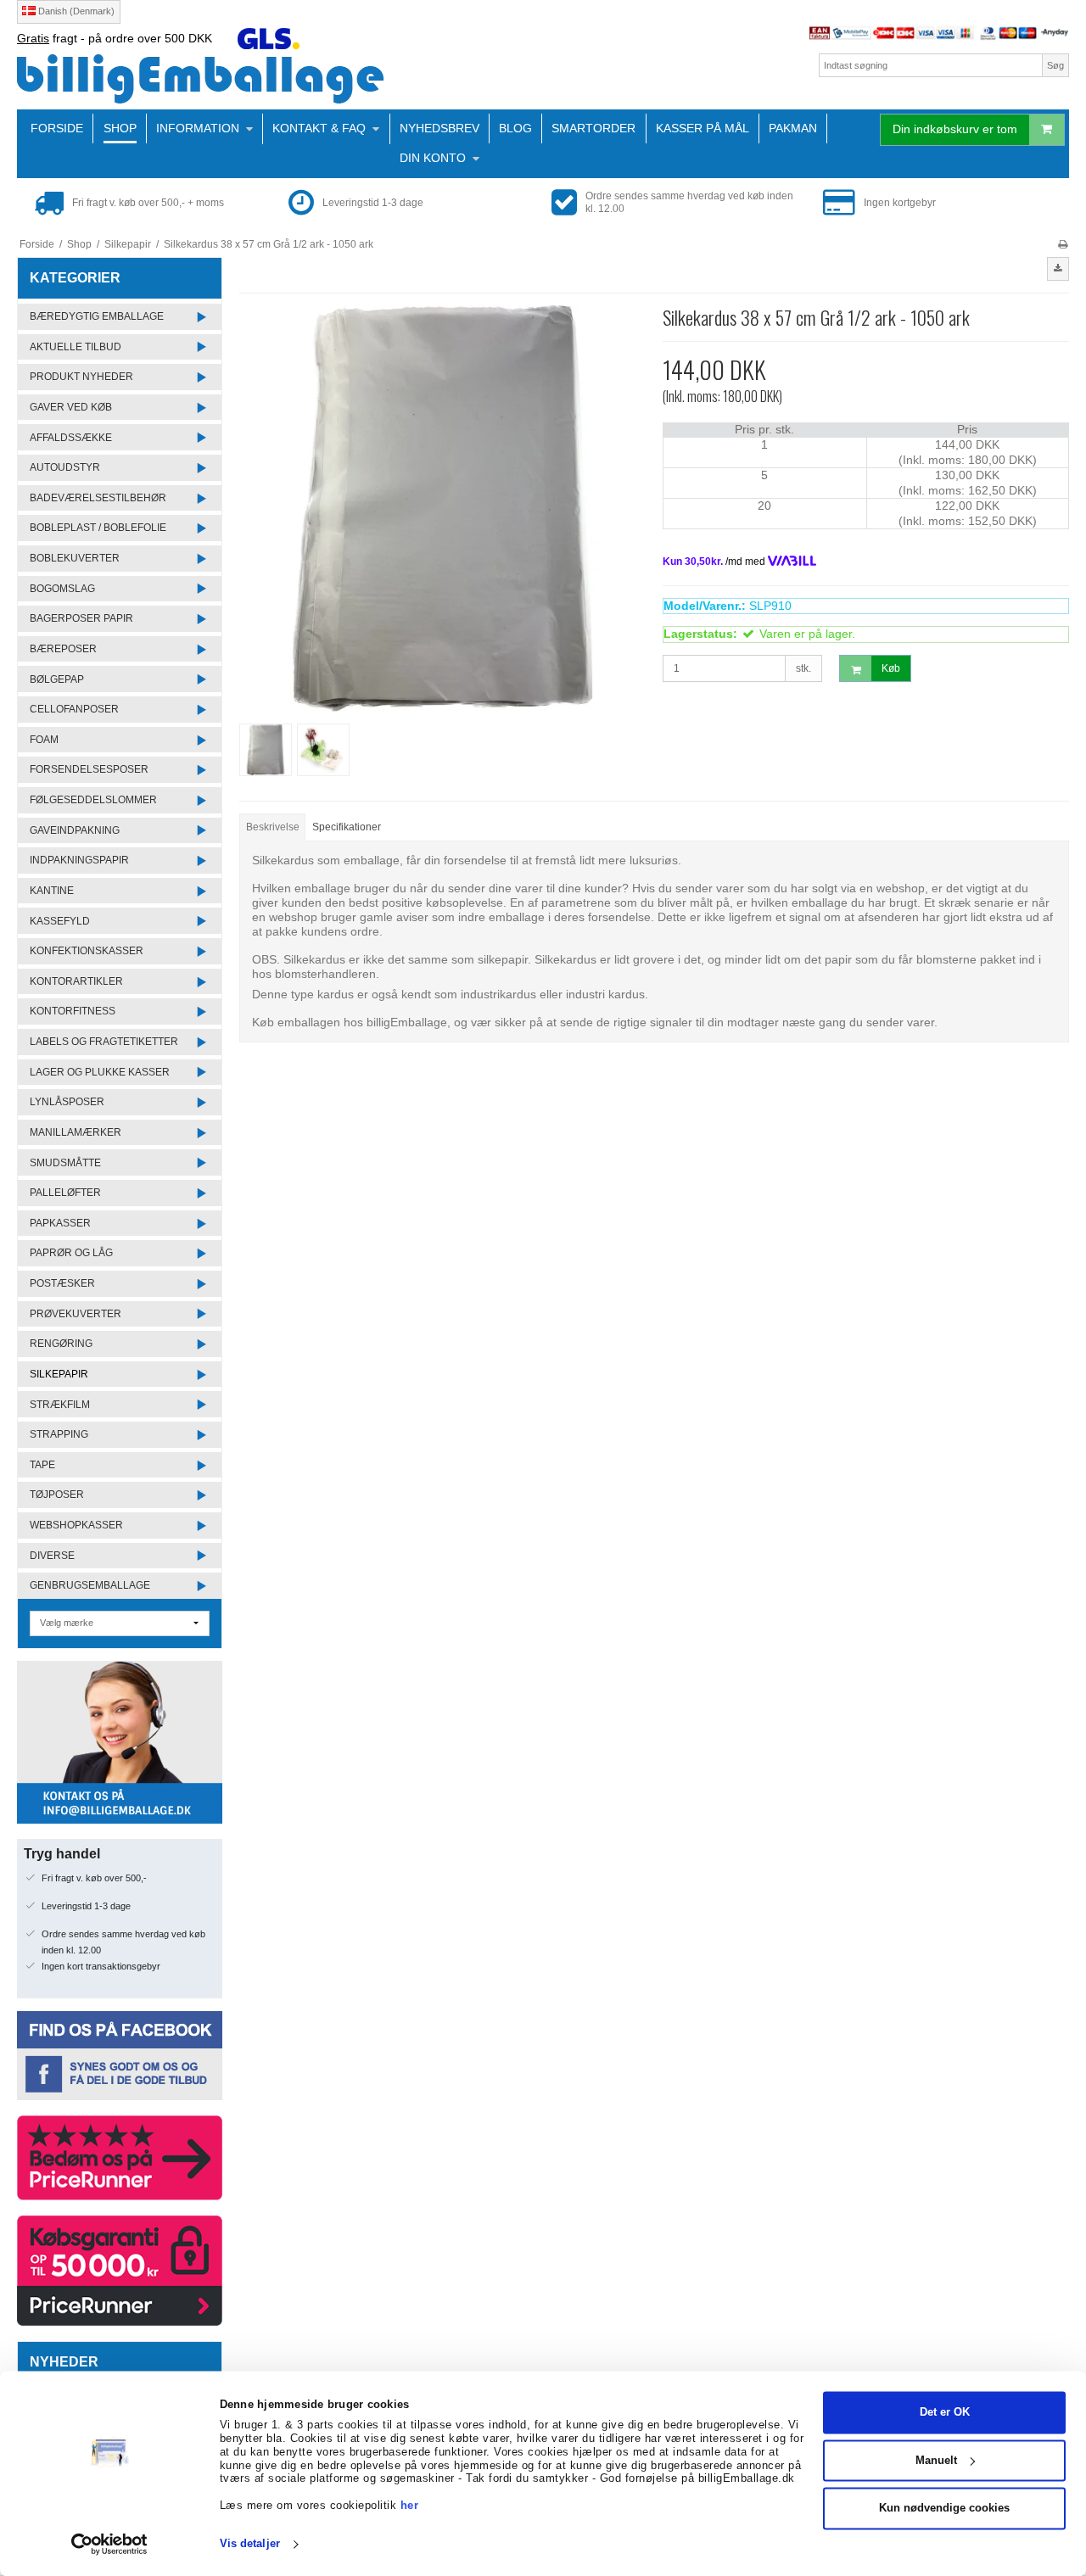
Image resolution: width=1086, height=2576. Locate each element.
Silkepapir (59, 1374)
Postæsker (62, 1283)
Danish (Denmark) (75, 11)
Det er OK (945, 2413)
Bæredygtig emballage (97, 316)
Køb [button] (891, 668)
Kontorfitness (73, 1011)
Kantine (52, 891)
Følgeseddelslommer (93, 800)
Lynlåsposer (67, 1102)
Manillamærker (76, 1132)
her (410, 2505)
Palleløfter (65, 1193)
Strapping (59, 1434)
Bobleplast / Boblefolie (98, 528)
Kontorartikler (76, 981)
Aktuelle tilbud (76, 347)
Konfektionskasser (87, 951)
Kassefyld (60, 921)
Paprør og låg (71, 1253)
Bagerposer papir (81, 618)
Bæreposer (63, 649)
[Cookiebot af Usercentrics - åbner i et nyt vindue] (110, 2545)
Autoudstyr (65, 467)
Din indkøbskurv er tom (955, 129)
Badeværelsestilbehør (98, 498)
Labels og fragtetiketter (104, 1042)
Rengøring (61, 1344)
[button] (1058, 269)
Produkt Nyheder (81, 377)
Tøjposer (57, 1495)
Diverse (52, 1556)
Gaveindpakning (75, 830)
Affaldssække (71, 438)
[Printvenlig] (1063, 244)
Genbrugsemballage (90, 1585)
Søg (1055, 65)
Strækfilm (60, 1405)
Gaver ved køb (71, 407)
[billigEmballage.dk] (276, 78)
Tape (42, 1465)
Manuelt (936, 2460)
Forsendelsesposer (89, 769)
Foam (44, 740)
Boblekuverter (75, 558)
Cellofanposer (74, 709)
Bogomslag (62, 589)
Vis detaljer (250, 2544)
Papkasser (60, 1223)
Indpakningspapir (79, 860)
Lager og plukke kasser (100, 1072)
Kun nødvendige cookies (944, 2509)
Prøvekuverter (76, 1314)
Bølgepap (57, 679)
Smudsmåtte (65, 1163)
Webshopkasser (76, 1525)
